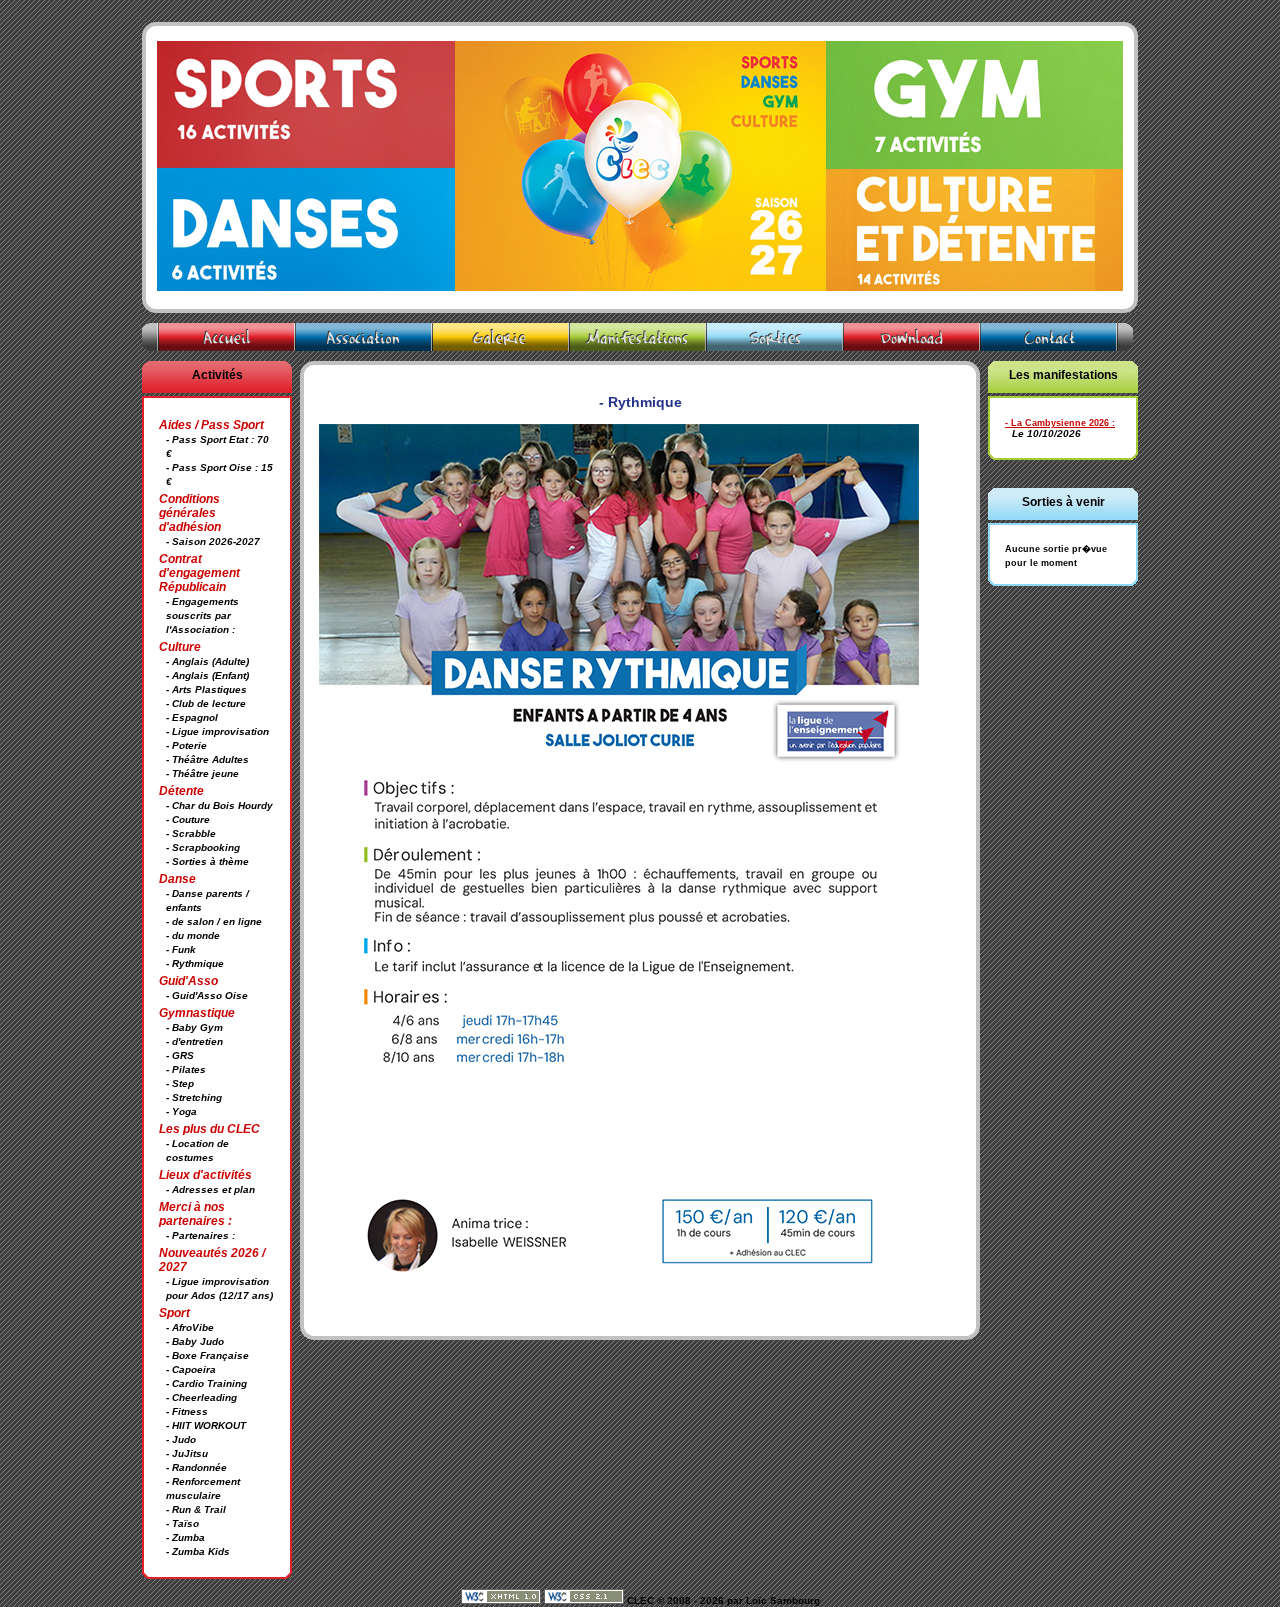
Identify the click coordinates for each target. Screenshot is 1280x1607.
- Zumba (185, 1537)
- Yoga (181, 1111)
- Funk (181, 949)
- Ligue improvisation (217, 731)
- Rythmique (195, 963)
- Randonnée (196, 1467)
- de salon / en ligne (214, 921)
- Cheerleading (201, 1397)
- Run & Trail (196, 1509)
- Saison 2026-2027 (213, 541)
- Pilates (186, 1069)
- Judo (181, 1439)
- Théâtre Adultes (207, 759)
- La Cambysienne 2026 (1057, 423)
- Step (180, 1083)
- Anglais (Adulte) (207, 661)
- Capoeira (191, 1369)
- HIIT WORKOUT (206, 1425)
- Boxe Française (207, 1355)
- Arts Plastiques (206, 689)
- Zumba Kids (198, 1551)
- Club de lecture (206, 703)
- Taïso (182, 1523)
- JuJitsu (187, 1453)
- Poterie (186, 745)
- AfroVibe (190, 1327)
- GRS (180, 1055)
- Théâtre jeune (202, 773)
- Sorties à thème (207, 861)
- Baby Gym (194, 1027)
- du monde (193, 935)
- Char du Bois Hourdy (219, 805)
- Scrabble (191, 833)
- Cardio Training (206, 1383)
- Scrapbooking (203, 847)
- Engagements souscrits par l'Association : (202, 615)
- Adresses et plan (210, 1189)
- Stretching (194, 1097)
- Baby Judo (195, 1341)
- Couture (188, 819)
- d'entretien (194, 1041)
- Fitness (187, 1411)
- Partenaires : (200, 1235)
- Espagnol (192, 717)
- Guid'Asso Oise (207, 995)
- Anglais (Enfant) (207, 675)
